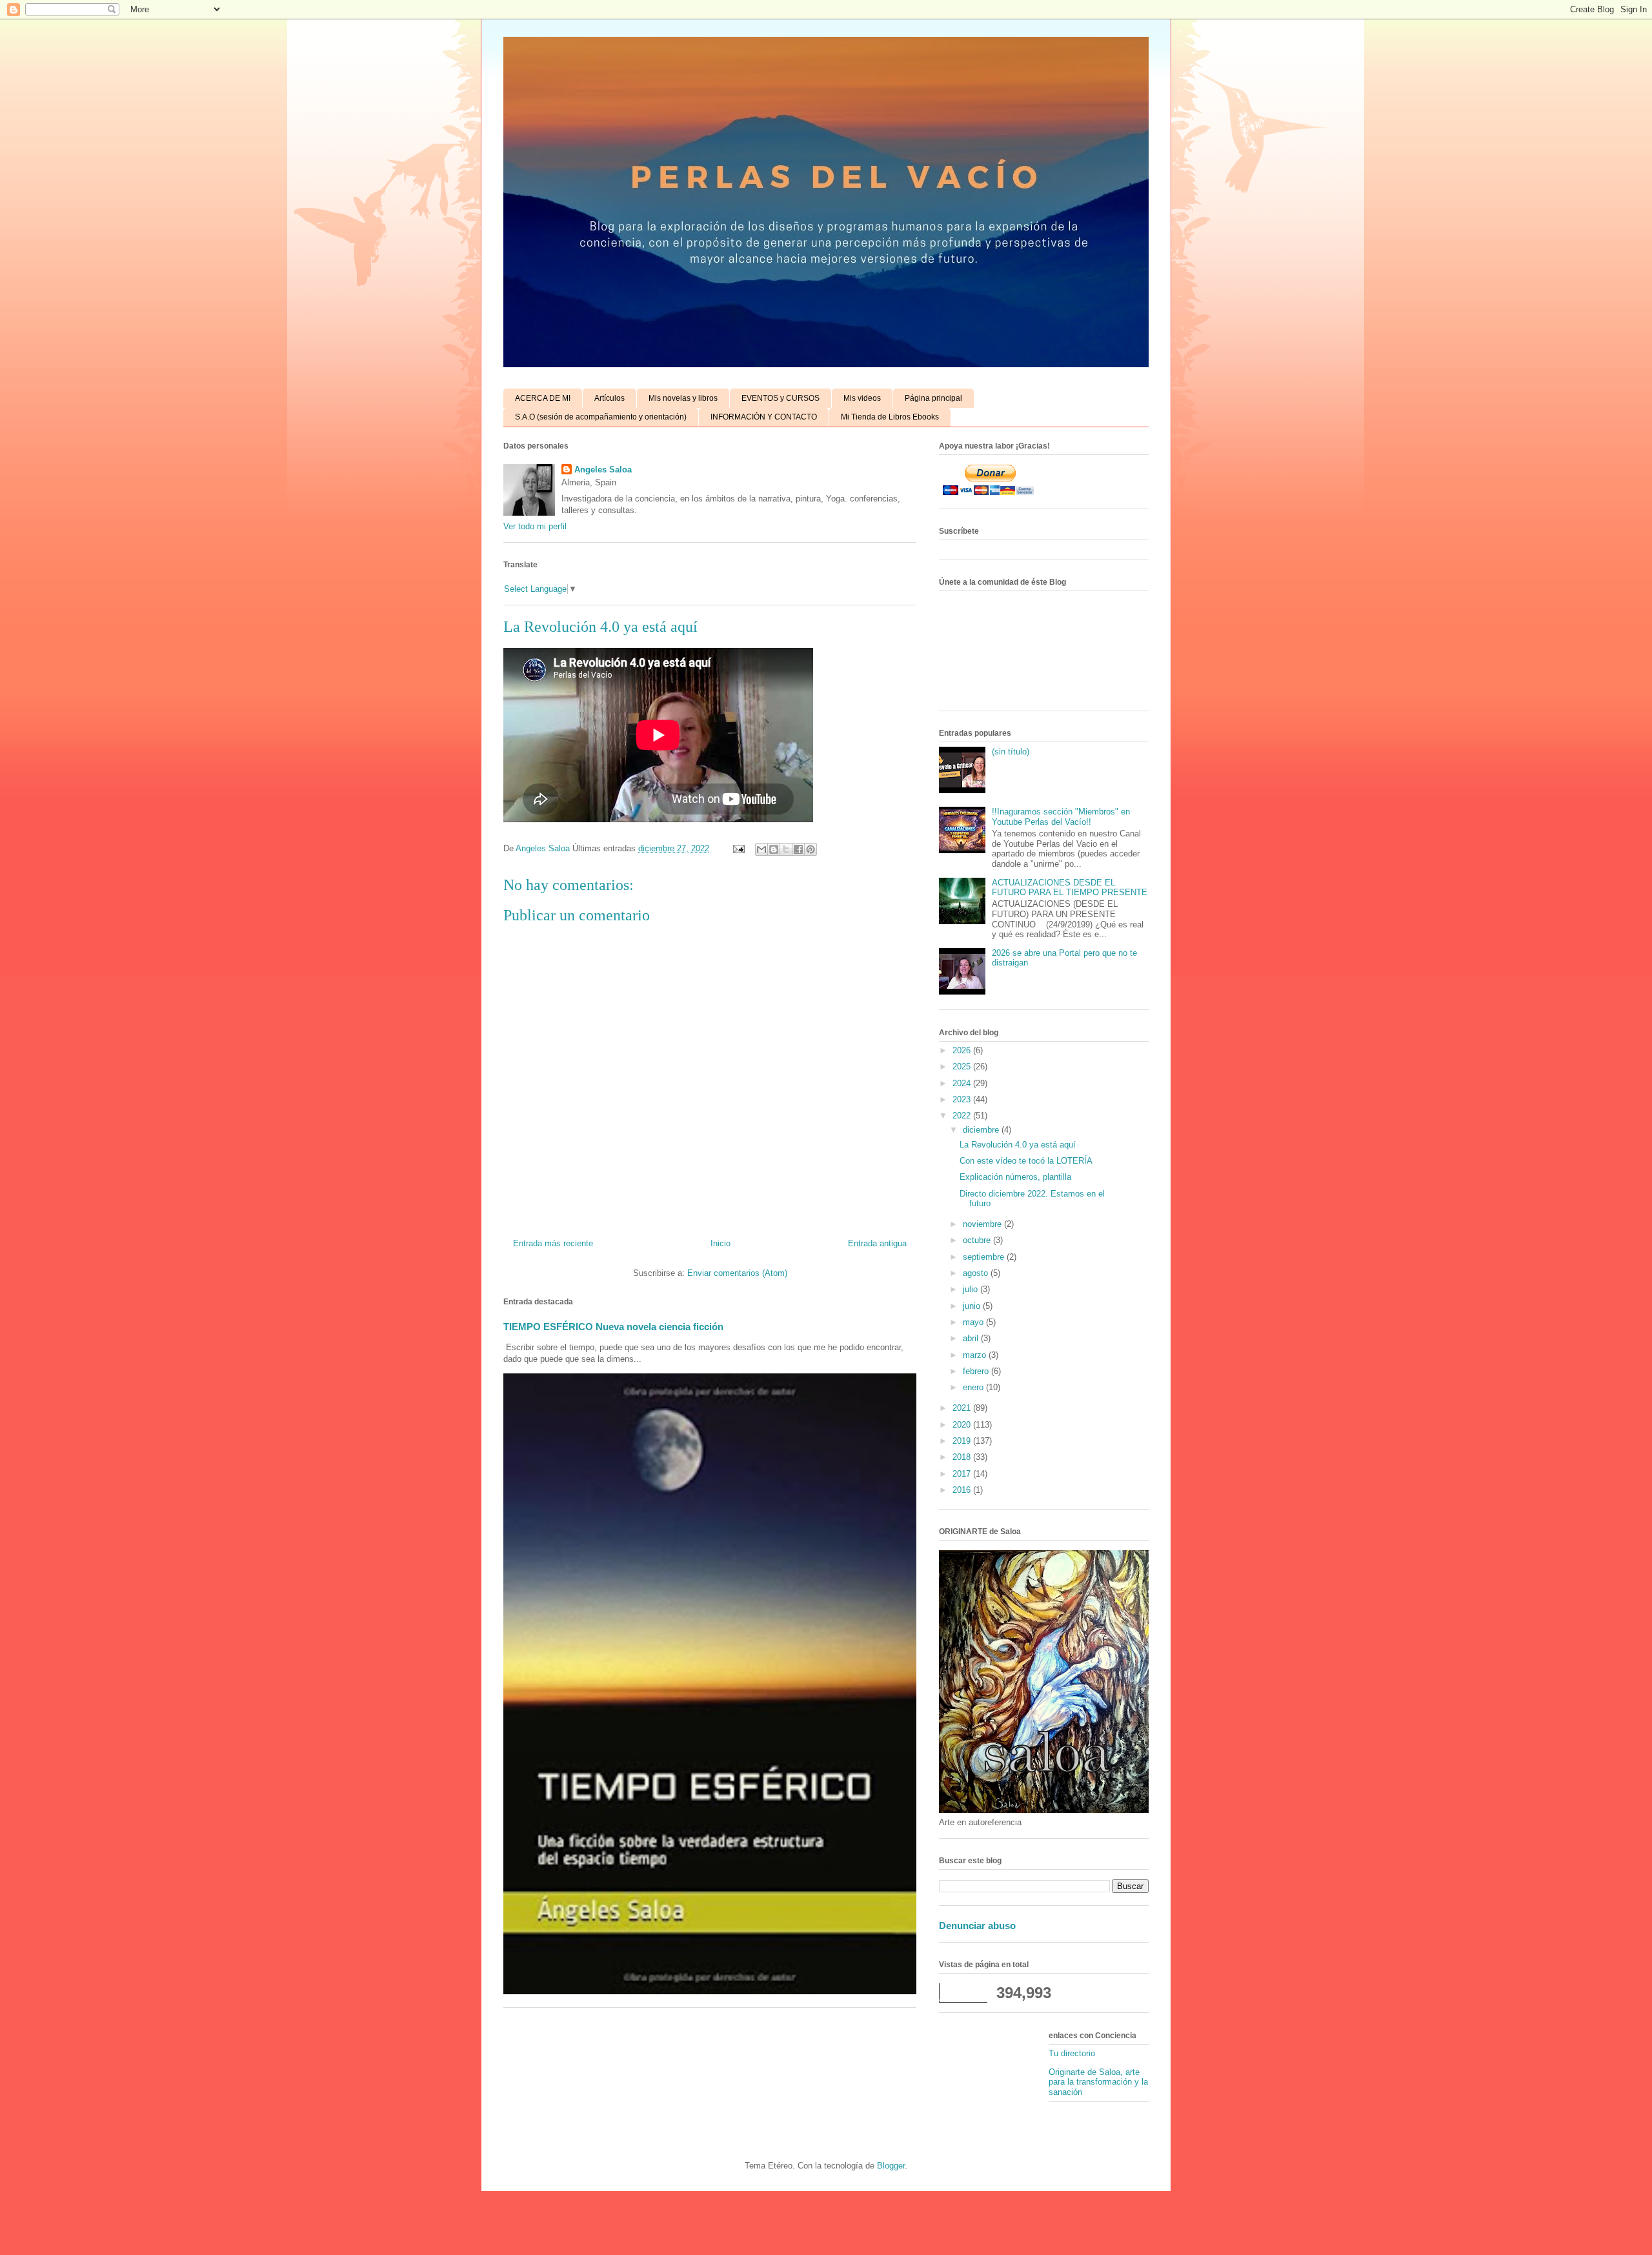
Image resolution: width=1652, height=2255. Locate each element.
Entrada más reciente (553, 1243)
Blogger (891, 2166)
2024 (963, 1083)
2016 (963, 1490)
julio (972, 1289)
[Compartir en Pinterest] (811, 849)
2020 (963, 1425)
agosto (977, 1273)
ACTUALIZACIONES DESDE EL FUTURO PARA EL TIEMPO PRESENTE (1070, 888)
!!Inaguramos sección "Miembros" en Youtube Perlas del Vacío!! (1061, 817)
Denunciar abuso (977, 1926)
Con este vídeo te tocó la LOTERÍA (1026, 1161)
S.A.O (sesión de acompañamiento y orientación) (601, 417)
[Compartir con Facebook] (798, 849)
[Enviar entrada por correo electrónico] (738, 848)
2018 (963, 1457)
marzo (976, 1355)
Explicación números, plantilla (1015, 1177)
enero (974, 1387)
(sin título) (1011, 752)
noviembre (983, 1224)
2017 (963, 1474)
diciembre (982, 1130)
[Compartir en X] (786, 849)
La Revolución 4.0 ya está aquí (1018, 1145)
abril (972, 1338)
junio (973, 1306)
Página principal (933, 398)
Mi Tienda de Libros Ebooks (890, 417)
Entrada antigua (877, 1243)
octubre (978, 1240)
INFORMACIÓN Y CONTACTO (764, 417)
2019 (963, 1441)
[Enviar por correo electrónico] (761, 849)
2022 (963, 1116)
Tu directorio (1072, 2053)
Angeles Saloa (603, 470)
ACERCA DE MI (543, 398)
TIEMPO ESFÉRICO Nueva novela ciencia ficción (613, 1327)
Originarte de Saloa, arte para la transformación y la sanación (1098, 2082)
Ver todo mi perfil (535, 526)
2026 (963, 1050)
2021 (963, 1408)
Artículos (609, 398)
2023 (963, 1099)
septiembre (985, 1257)
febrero (977, 1371)
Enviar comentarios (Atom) (737, 1273)
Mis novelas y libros (683, 398)
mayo (974, 1322)
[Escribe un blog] (774, 849)
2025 (963, 1067)
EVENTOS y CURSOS (781, 398)
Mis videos (862, 398)
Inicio (720, 1243)
